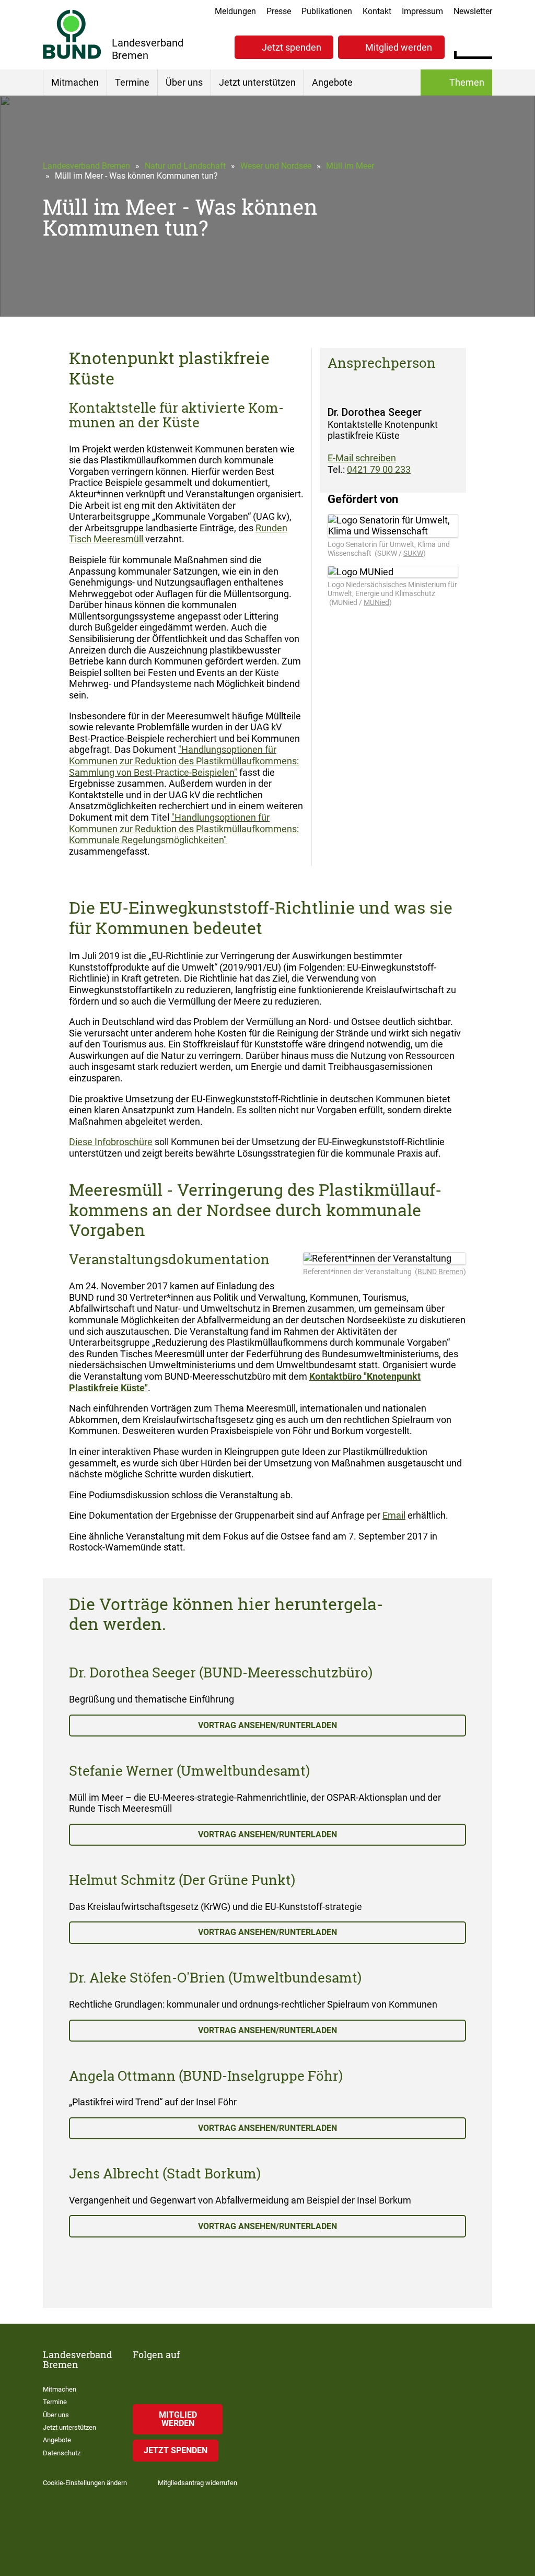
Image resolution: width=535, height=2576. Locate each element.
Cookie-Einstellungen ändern (85, 2483)
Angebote (332, 82)
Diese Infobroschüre (111, 1142)
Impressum (422, 11)
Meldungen (235, 11)
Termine (132, 82)
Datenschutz (62, 2453)
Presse (279, 11)
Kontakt (377, 11)
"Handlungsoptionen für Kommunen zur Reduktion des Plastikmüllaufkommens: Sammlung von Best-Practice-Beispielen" (184, 761)
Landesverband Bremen (86, 166)
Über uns (184, 82)
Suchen (484, 46)
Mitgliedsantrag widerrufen (197, 2483)
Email (394, 1515)
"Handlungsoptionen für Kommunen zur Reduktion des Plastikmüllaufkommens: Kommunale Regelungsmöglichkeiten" (184, 829)
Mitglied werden (399, 47)
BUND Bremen (440, 1272)
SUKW (413, 553)
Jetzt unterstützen (257, 82)
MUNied (376, 602)
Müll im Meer (350, 166)
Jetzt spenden (292, 47)
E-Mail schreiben (362, 458)
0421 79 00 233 (379, 469)
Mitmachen (75, 82)
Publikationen (327, 11)
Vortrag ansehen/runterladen (267, 1725)
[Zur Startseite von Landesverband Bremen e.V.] (72, 34)
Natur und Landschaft (185, 166)
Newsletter (473, 11)
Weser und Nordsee (276, 166)
